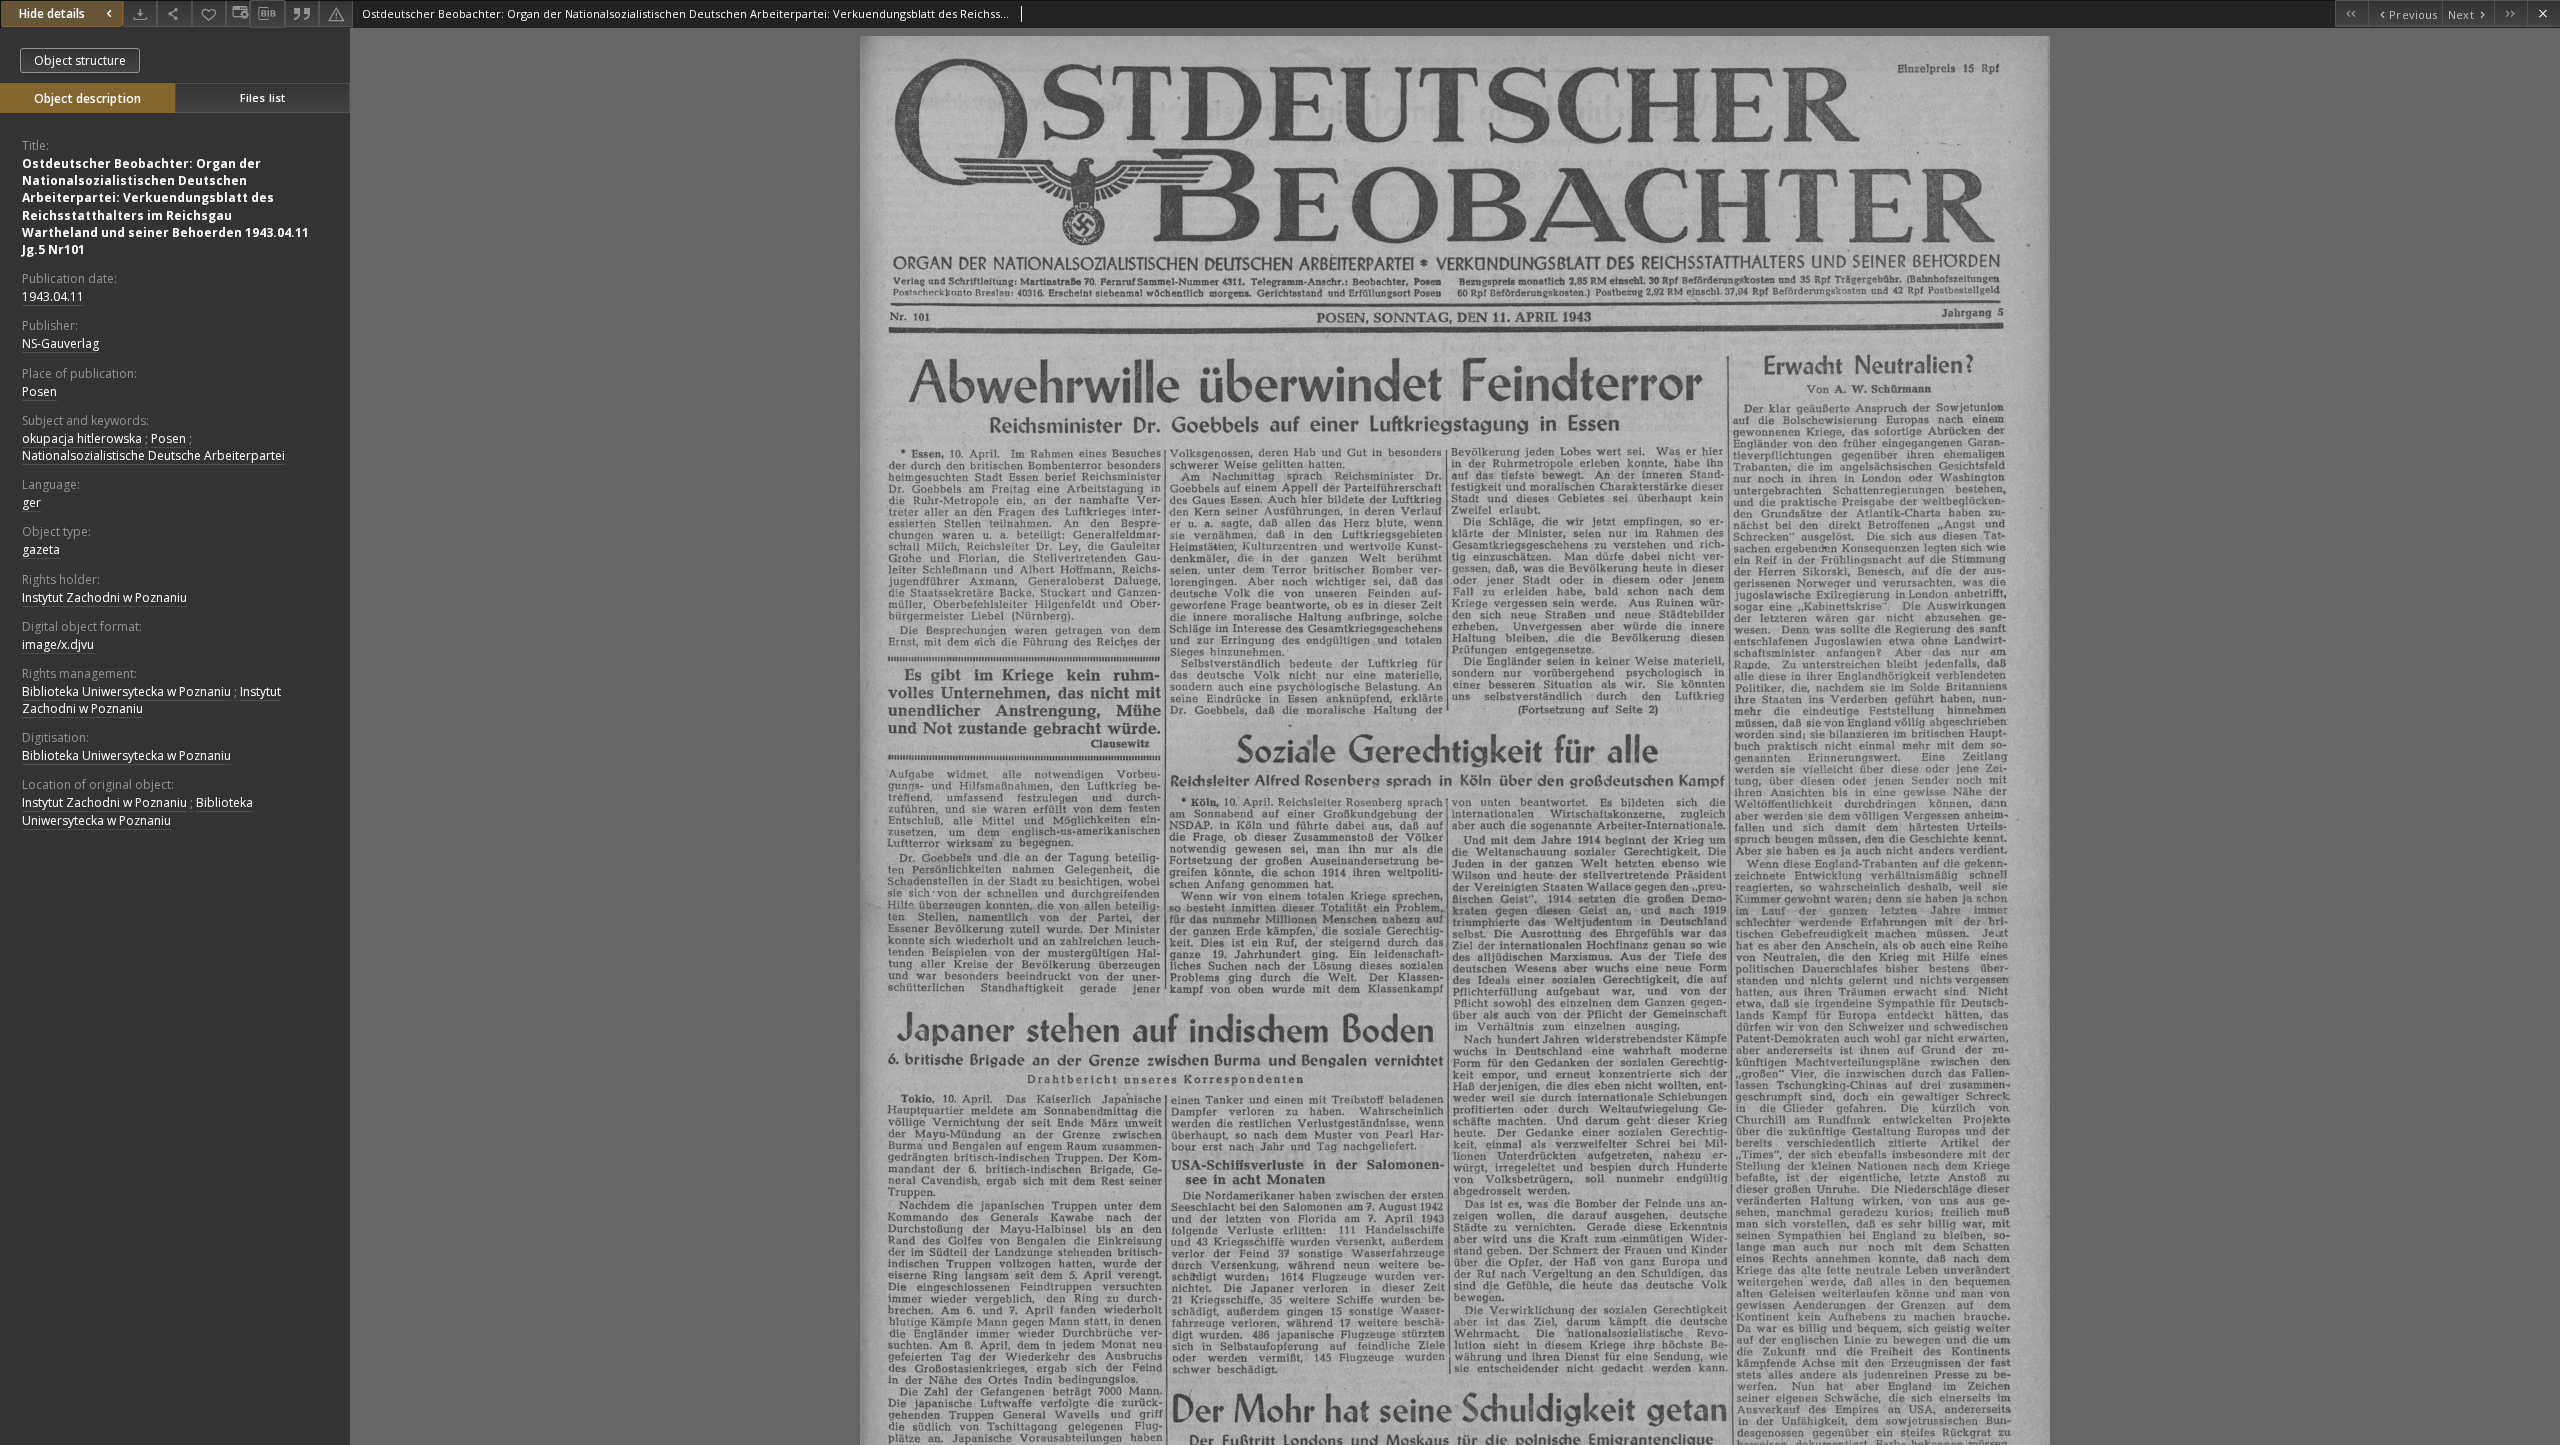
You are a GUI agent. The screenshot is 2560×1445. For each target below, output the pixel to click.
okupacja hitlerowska (82, 438)
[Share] (174, 13)
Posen (39, 391)
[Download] (140, 13)
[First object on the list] (2351, 13)
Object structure (80, 60)
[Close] (2543, 13)
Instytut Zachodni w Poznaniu (104, 597)
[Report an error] (336, 13)
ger (31, 502)
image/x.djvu (58, 644)
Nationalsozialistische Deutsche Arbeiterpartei (153, 455)
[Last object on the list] (2510, 13)
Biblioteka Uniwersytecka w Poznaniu (126, 691)
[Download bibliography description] (267, 14)
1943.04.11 (53, 296)
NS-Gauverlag (60, 343)
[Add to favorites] (209, 13)
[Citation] (302, 13)
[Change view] (238, 13)
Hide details (52, 13)
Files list (262, 97)
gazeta (41, 549)
